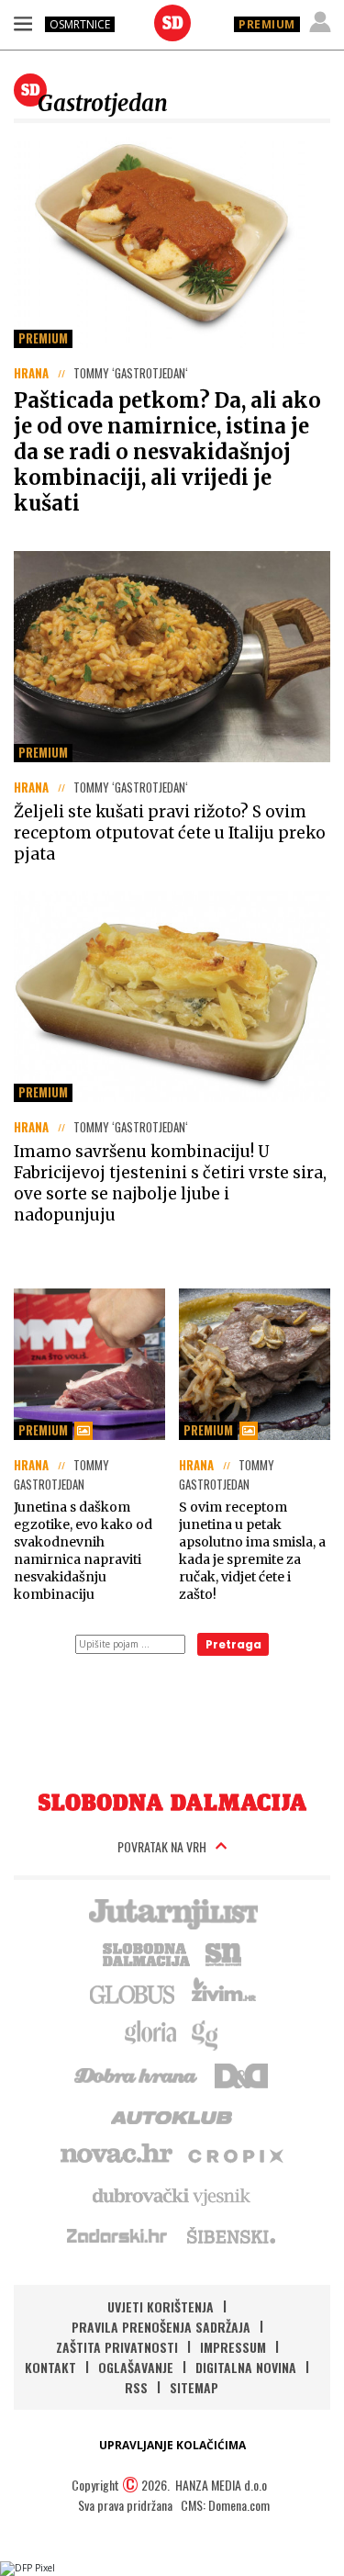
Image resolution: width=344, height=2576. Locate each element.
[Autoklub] (172, 2114)
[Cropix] (234, 2154)
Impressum (233, 2347)
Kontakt (50, 2367)
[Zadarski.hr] (117, 2235)
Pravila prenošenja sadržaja (161, 2327)
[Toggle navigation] (23, 23)
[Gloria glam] (206, 2033)
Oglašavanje (136, 2367)
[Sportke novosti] (224, 1952)
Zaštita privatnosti (117, 2347)
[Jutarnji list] (172, 1912)
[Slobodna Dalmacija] (172, 23)
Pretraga (233, 1644)
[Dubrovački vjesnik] (172, 2195)
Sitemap (194, 2387)
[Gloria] (150, 2033)
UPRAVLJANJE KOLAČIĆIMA (172, 2445)
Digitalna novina (246, 2367)
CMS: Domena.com (225, 2505)
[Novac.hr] (117, 2154)
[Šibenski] (230, 2235)
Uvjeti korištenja (161, 2306)
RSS (136, 2387)
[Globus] (133, 1993)
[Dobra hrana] (137, 2074)
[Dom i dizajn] (241, 2074)
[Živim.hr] (224, 1993)
